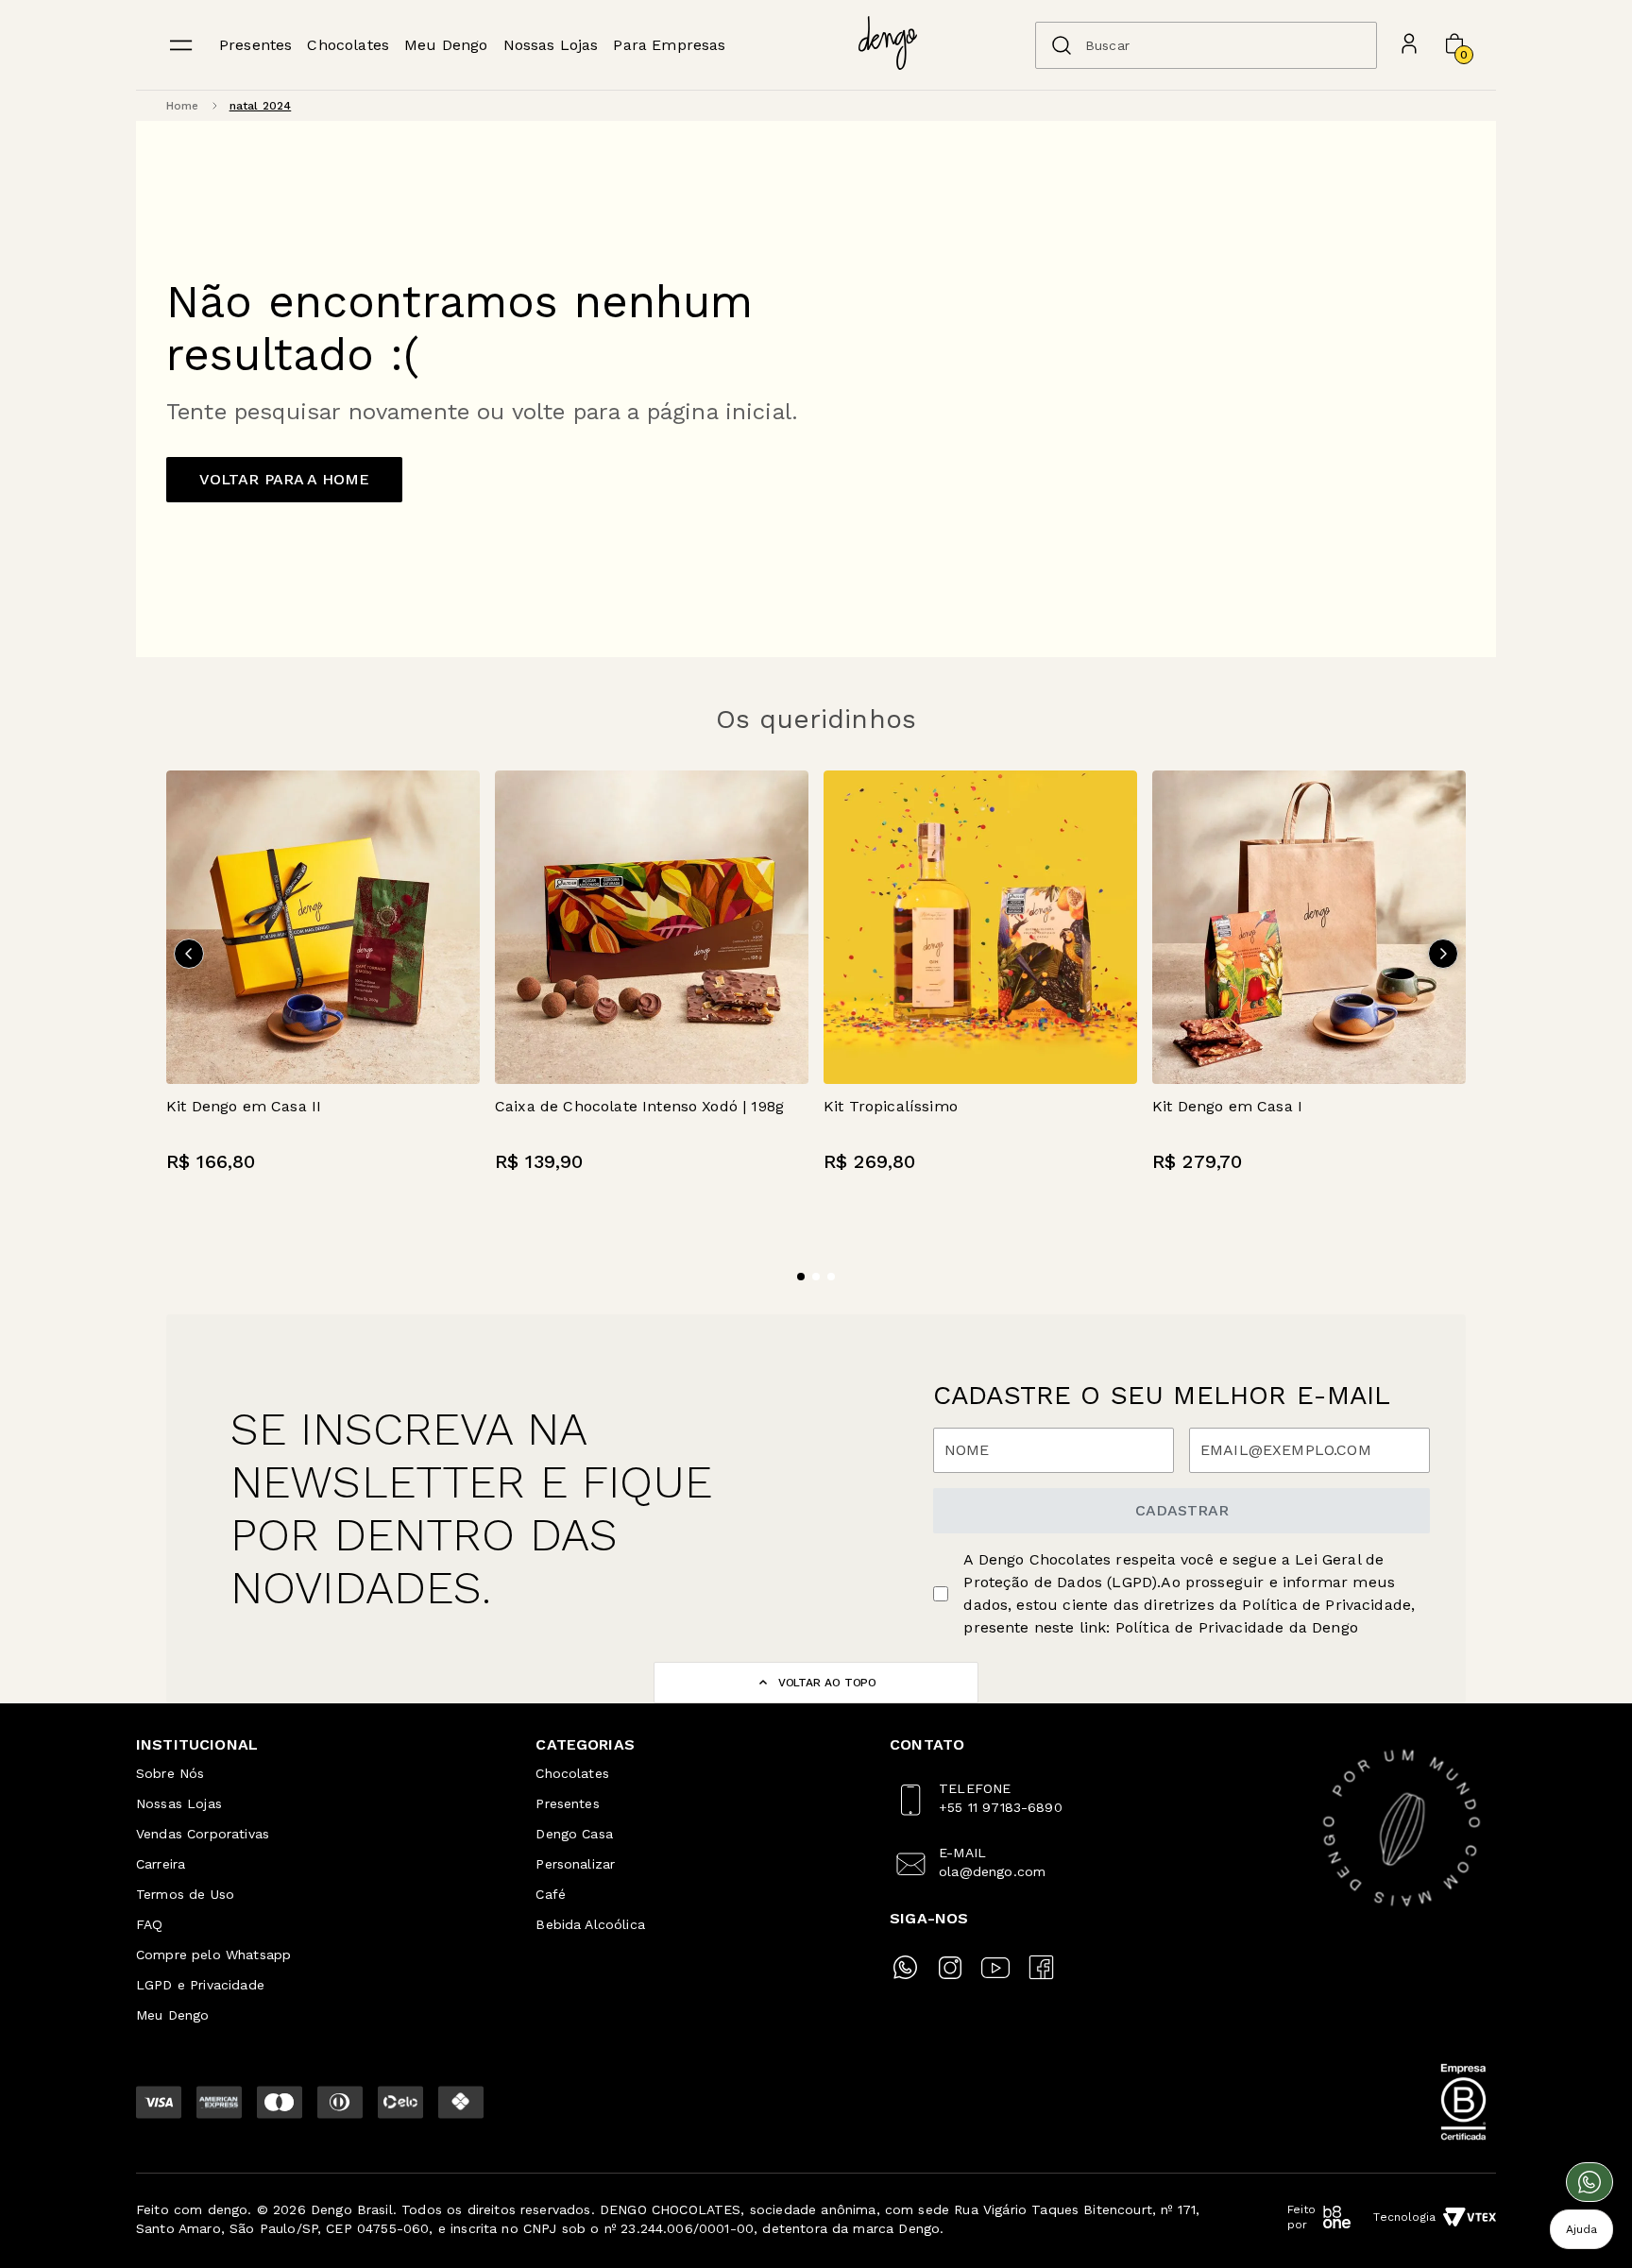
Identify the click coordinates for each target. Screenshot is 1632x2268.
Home (183, 106)
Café (551, 1894)
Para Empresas (669, 45)
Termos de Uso (185, 1894)
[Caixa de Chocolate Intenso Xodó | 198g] (652, 927)
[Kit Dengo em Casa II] (323, 927)
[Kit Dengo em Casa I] (1309, 927)
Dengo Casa (574, 1834)
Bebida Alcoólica (590, 1924)
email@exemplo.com (1286, 1450)
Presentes (255, 45)
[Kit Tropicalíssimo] (980, 927)
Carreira (161, 1864)
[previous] (189, 954)
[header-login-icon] (1409, 45)
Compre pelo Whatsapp (213, 1955)
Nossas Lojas (551, 45)
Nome (967, 1450)
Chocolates (348, 45)
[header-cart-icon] (1454, 45)
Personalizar (575, 1864)
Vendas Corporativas (203, 1834)
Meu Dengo (446, 45)
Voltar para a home (285, 479)
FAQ (149, 1924)
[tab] (801, 1277)
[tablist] (816, 1265)
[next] (1443, 954)
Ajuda (1581, 2229)
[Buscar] (1062, 45)
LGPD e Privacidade (200, 1985)
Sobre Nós (170, 1773)
